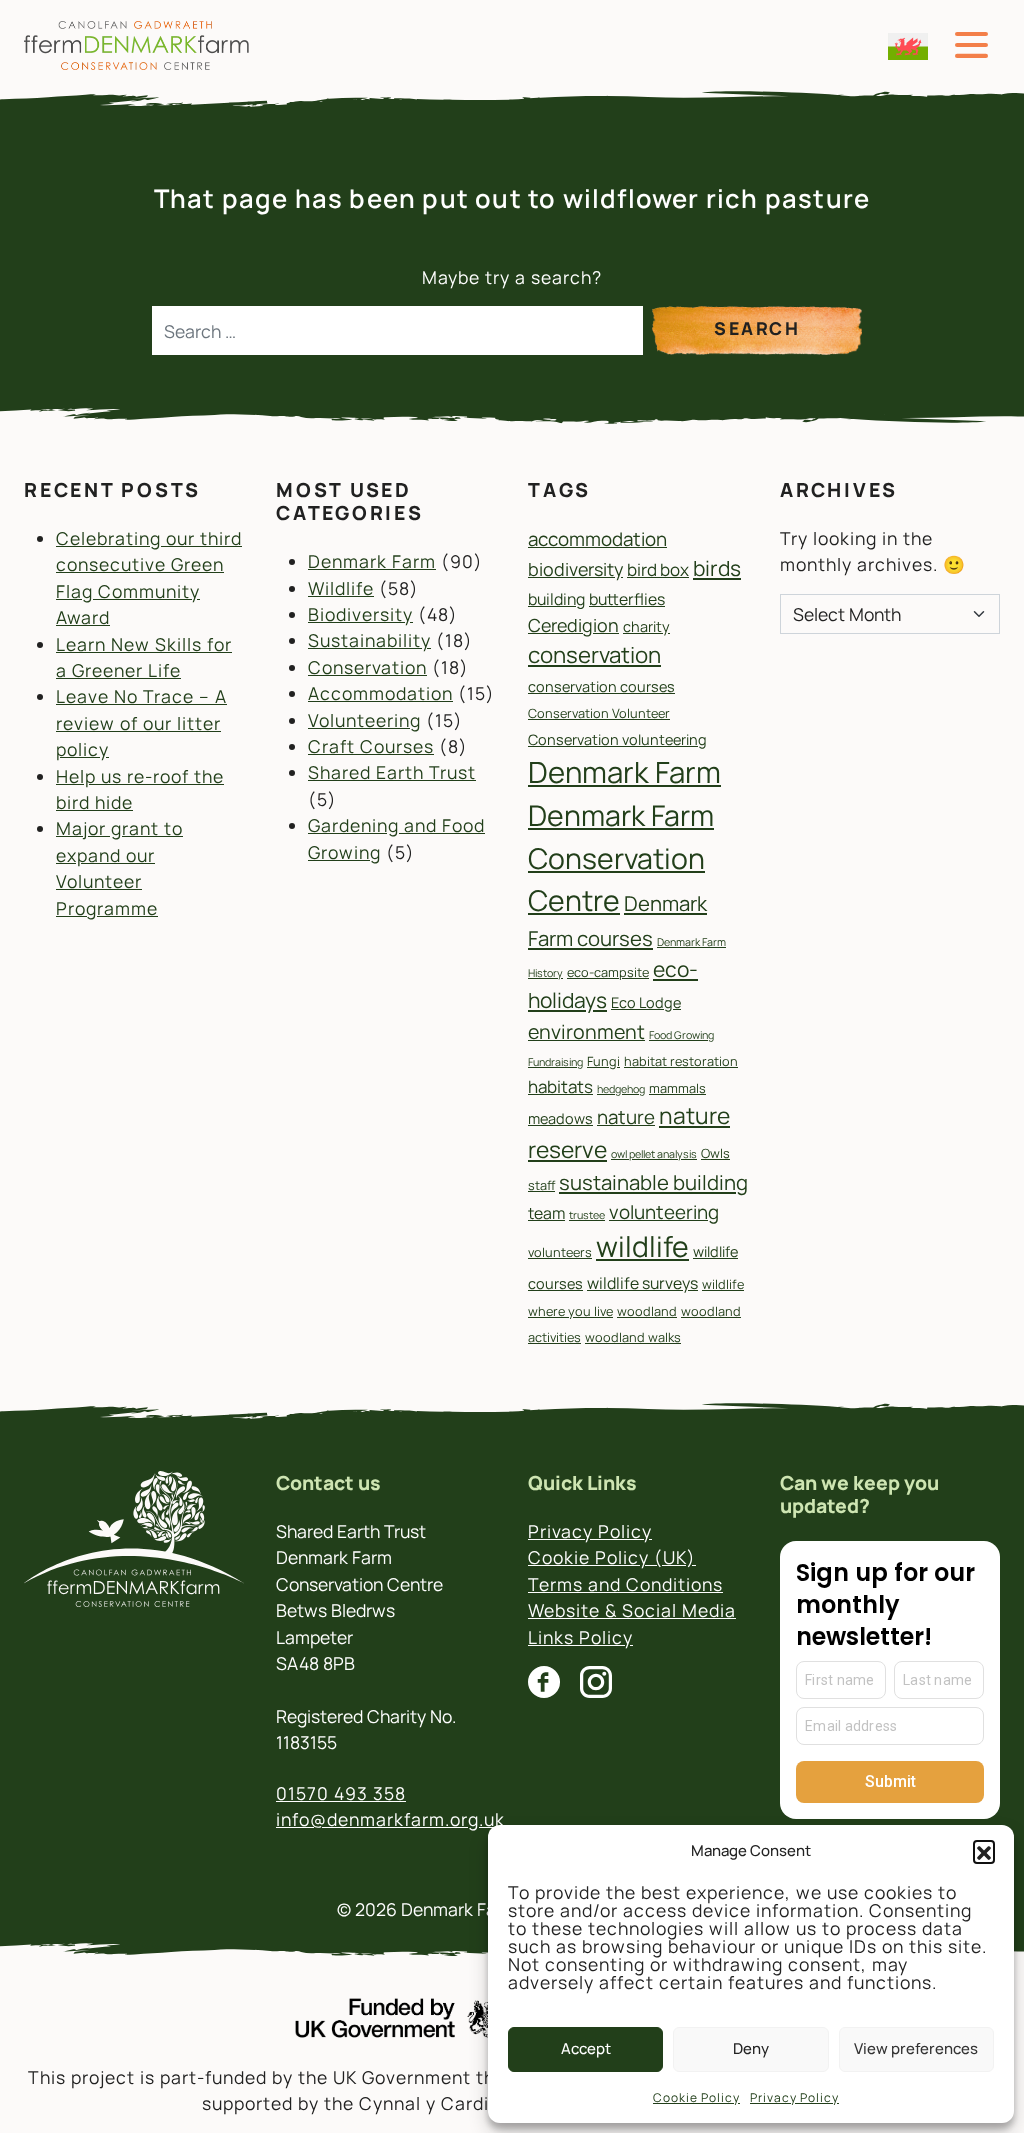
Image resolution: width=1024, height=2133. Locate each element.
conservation (594, 654)
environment (586, 1031)
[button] (984, 1851)
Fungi (603, 1061)
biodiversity (575, 569)
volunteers (560, 1252)
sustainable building (653, 1182)
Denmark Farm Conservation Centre (621, 858)
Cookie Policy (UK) (612, 1557)
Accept (586, 2048)
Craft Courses (371, 746)
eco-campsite (608, 972)
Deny (751, 2048)
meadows (560, 1118)
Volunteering (364, 720)
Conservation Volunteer (599, 713)
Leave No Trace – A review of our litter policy (141, 722)
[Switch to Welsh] (908, 46)
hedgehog (621, 1089)
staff (541, 1185)
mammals (677, 1088)
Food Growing (681, 1035)
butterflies (627, 599)
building (556, 599)
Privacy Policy (794, 2097)
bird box (658, 569)
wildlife (642, 1246)
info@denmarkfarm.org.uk (390, 1819)
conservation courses (601, 686)
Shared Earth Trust (392, 772)
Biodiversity (360, 614)
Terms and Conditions (625, 1584)
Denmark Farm (372, 561)
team (546, 1213)
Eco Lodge (646, 1002)
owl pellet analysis (654, 1154)
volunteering (664, 1212)
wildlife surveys (642, 1283)
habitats (560, 1086)
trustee (587, 1215)
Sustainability (369, 640)
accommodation (597, 539)
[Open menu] (971, 45)
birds (717, 568)
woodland (647, 1311)
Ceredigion (573, 625)
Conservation (367, 667)
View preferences (916, 2048)
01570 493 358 (341, 1793)
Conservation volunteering (617, 739)
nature (626, 1117)
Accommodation (380, 693)
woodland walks (633, 1337)
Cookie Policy (696, 2097)
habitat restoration (681, 1061)
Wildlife (341, 588)
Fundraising (555, 1062)
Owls (715, 1153)
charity (646, 626)
